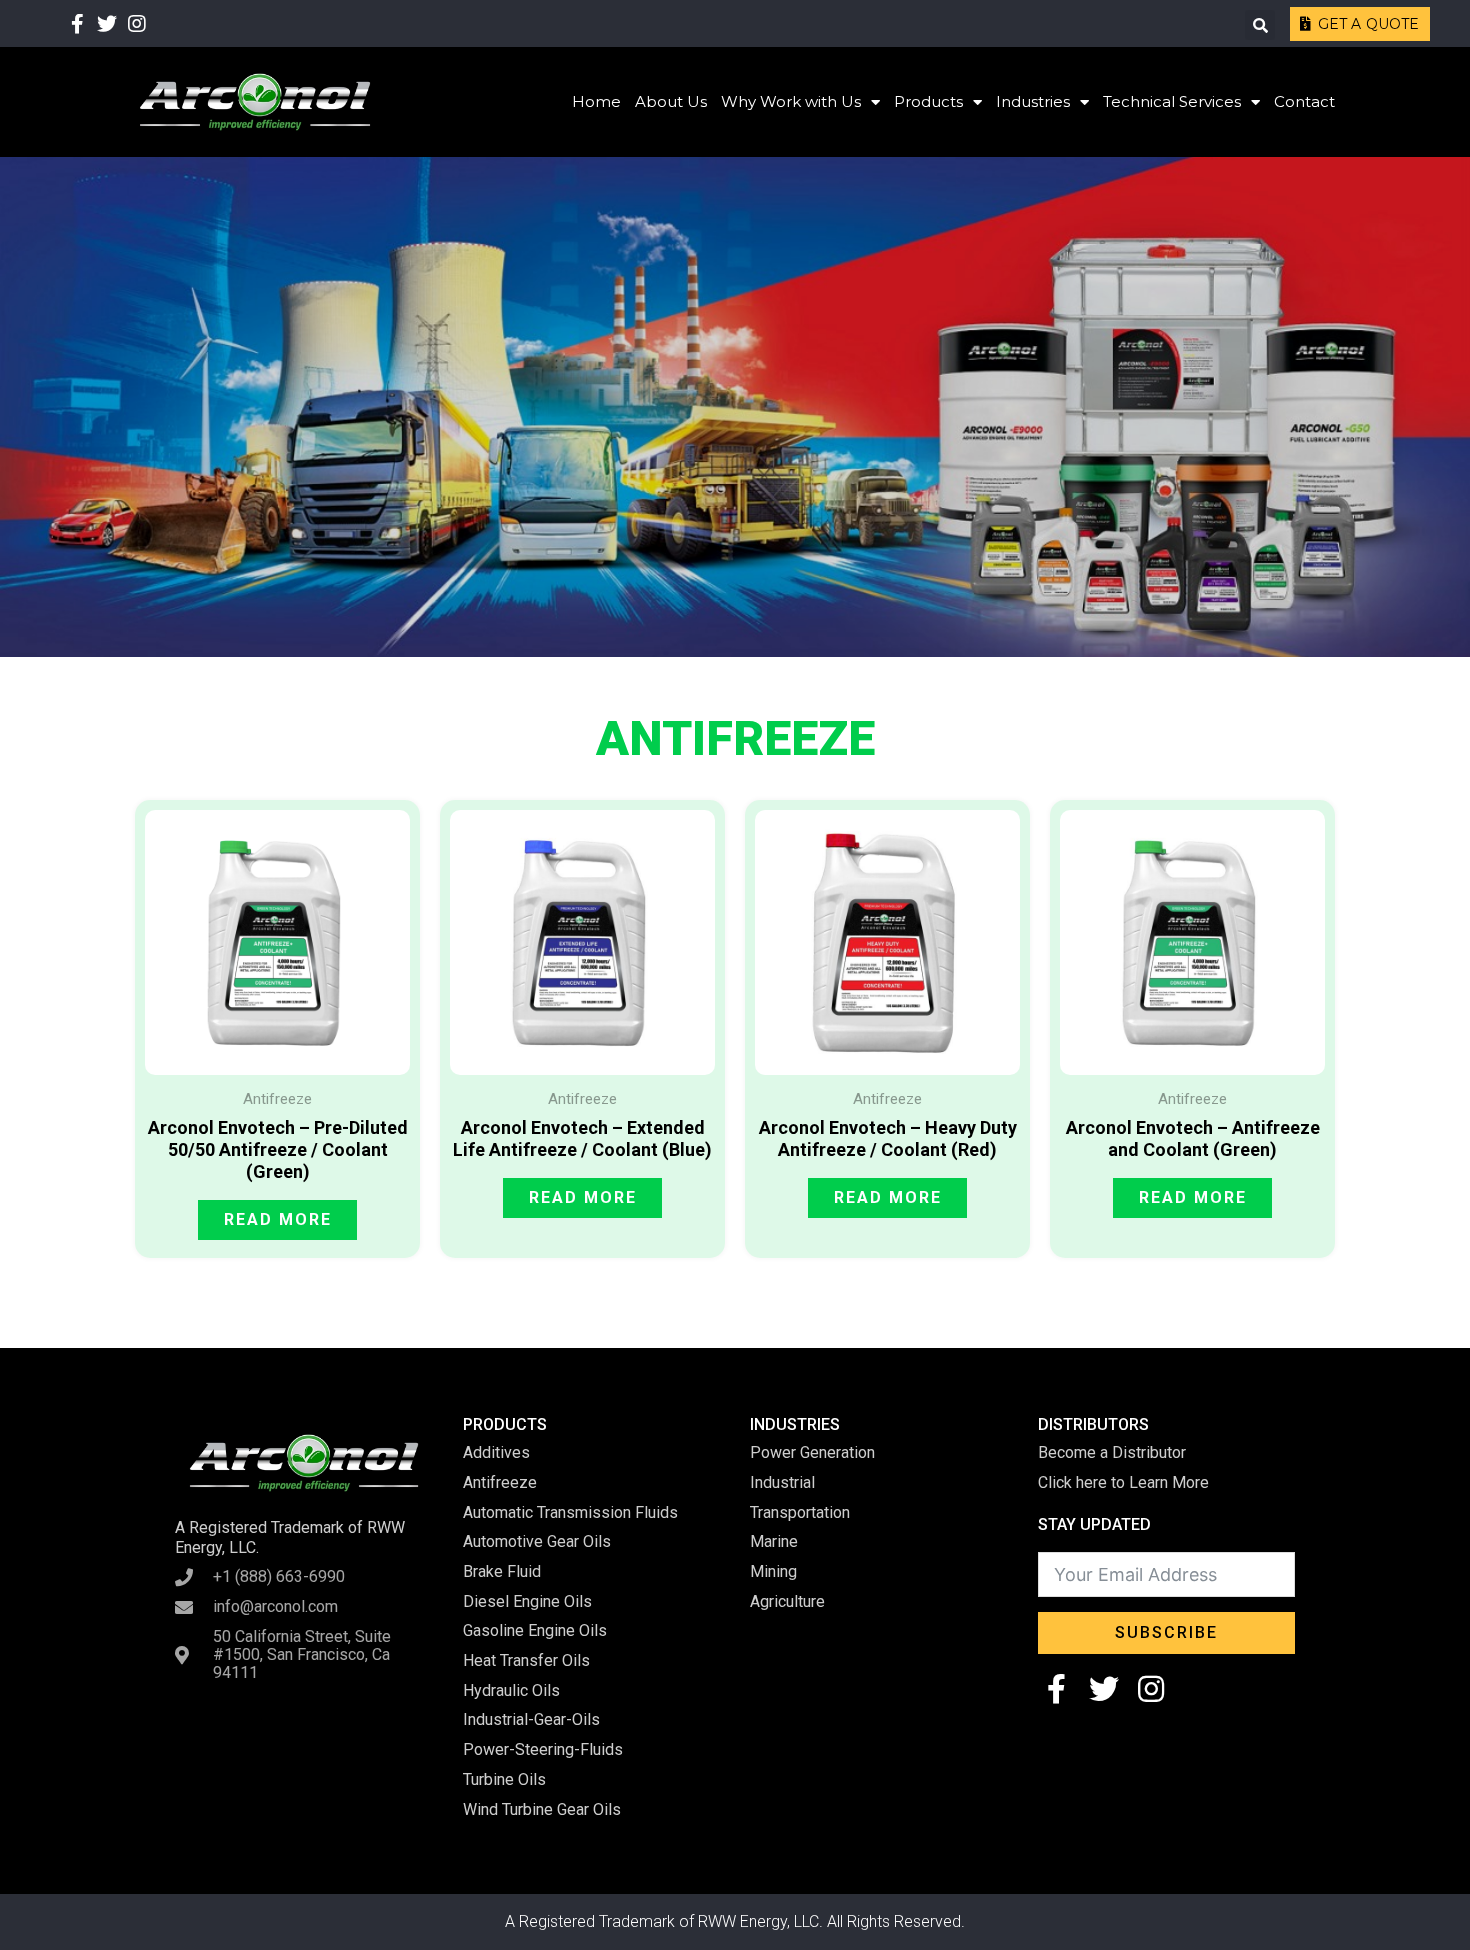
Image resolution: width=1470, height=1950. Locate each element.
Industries (1033, 101)
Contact (1304, 101)
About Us (671, 101)
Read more (278, 1219)
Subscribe (1166, 1632)
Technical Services (1172, 101)
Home (596, 101)
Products (928, 101)
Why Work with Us (791, 101)
